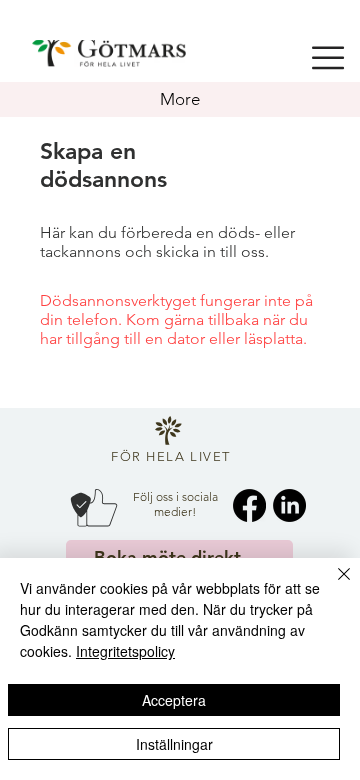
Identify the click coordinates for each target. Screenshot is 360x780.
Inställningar (174, 744)
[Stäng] (332, 586)
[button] (328, 58)
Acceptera (174, 700)
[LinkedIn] (289, 505)
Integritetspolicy (125, 651)
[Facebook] (249, 505)
